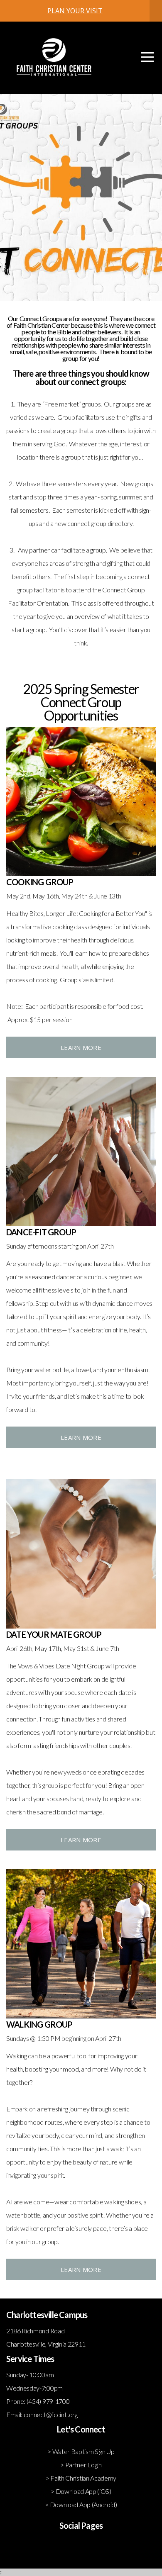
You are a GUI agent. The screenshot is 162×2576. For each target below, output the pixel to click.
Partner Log (81, 2465)
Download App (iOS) (83, 2491)
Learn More (81, 1047)
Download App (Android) (83, 2504)
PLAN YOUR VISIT (75, 11)
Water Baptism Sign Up (83, 2451)
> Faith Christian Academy (81, 2478)
